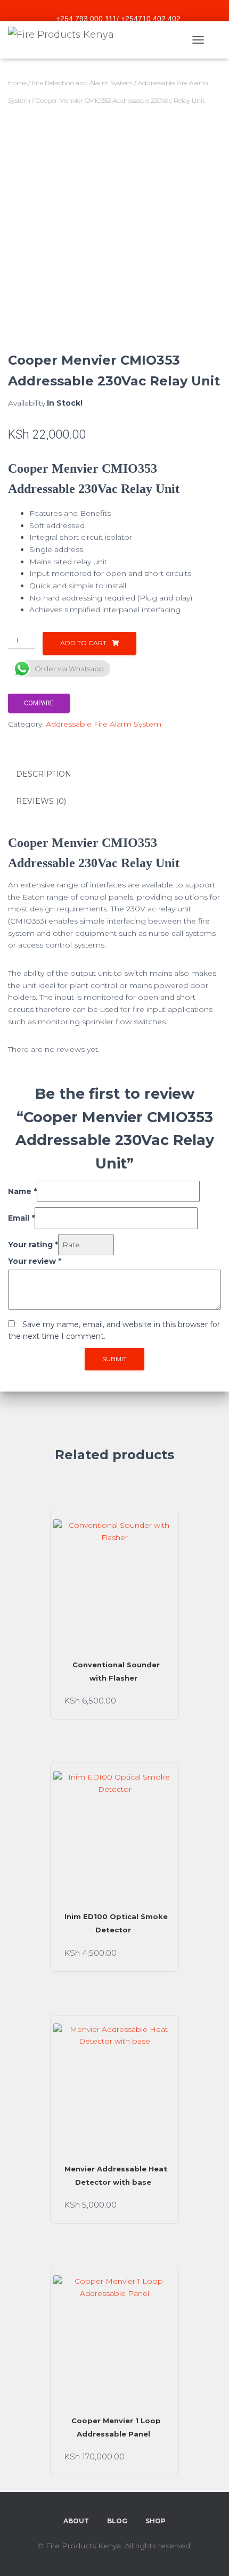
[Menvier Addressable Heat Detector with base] (114, 2085)
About (76, 2521)
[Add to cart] (160, 1700)
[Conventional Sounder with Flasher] (114, 1581)
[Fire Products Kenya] (65, 40)
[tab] (114, 775)
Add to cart (83, 643)
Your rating (33, 1245)
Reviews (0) (41, 801)
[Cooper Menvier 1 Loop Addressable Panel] (114, 2336)
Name (22, 1191)
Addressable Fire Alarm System (104, 724)
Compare (39, 703)
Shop (156, 2521)
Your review (35, 1261)
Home (17, 83)
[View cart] (216, 40)
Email (21, 1218)
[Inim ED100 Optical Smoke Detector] (114, 1832)
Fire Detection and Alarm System (82, 83)
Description (44, 774)
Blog (117, 2521)
